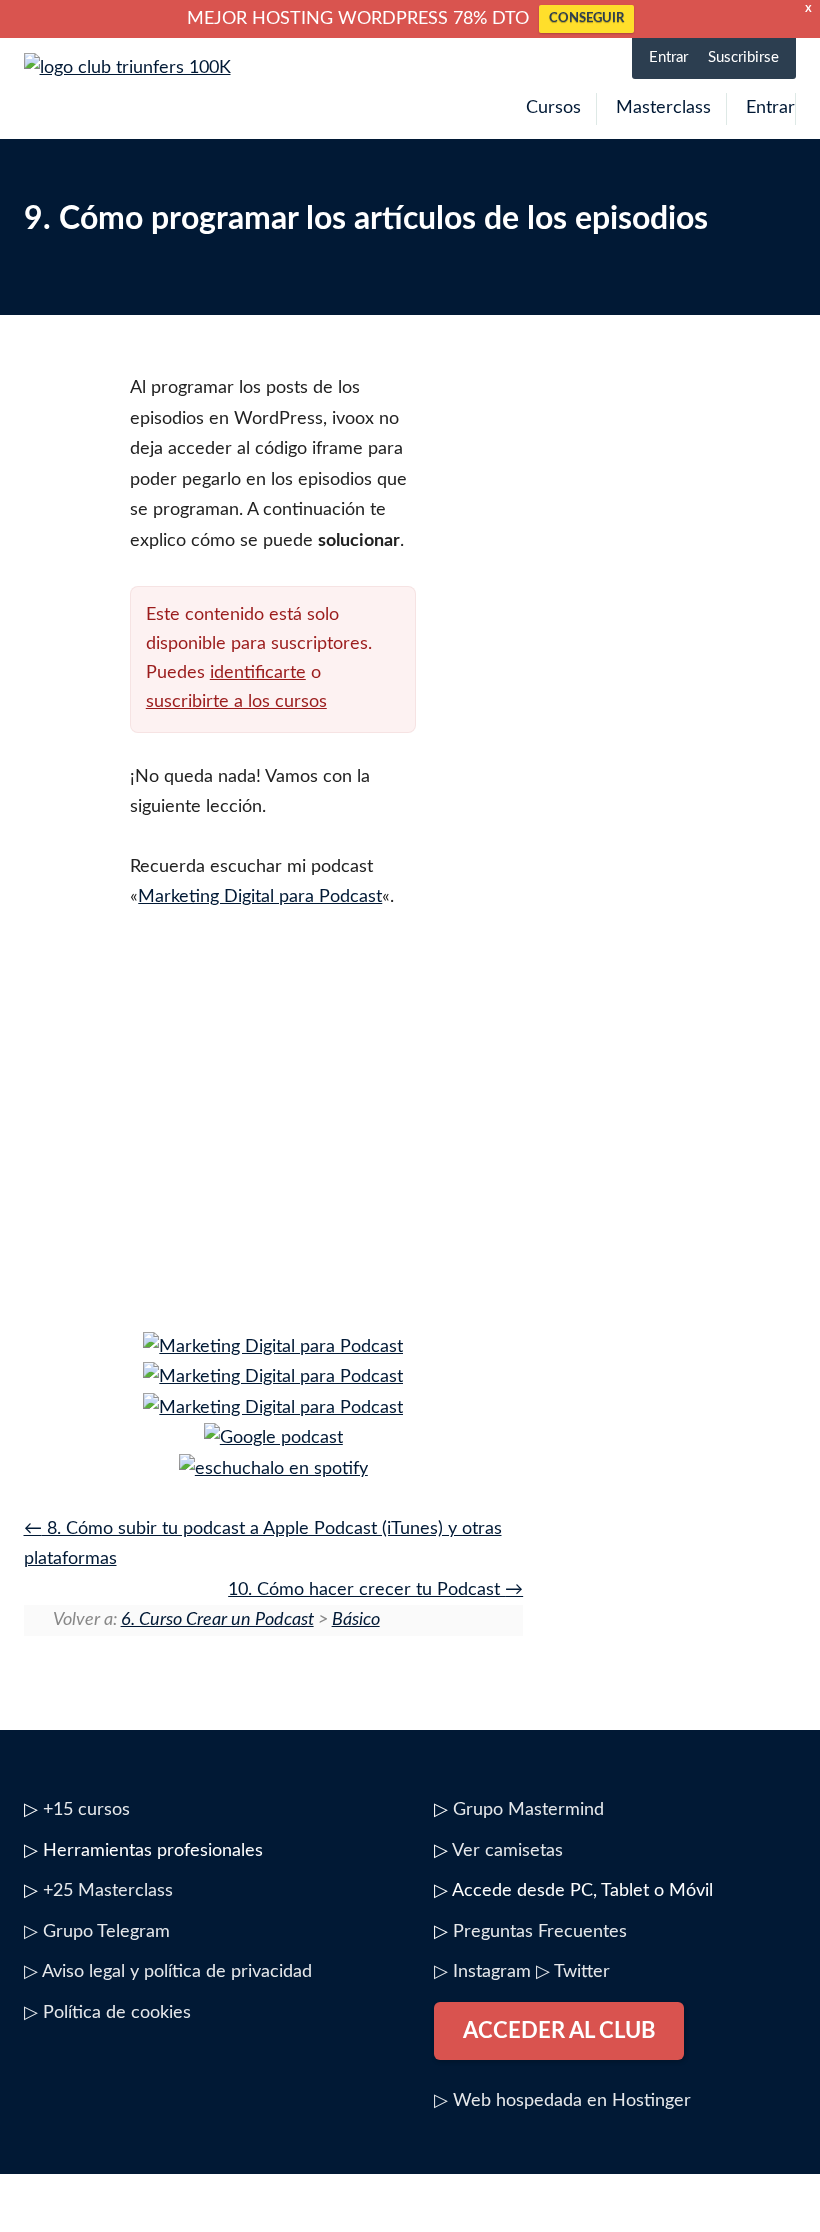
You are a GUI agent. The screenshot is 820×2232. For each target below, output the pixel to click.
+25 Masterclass (108, 1891)
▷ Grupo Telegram (97, 1932)
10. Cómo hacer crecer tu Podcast (366, 1590)
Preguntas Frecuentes (540, 1932)
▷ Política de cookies (107, 2013)
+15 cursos (86, 1810)
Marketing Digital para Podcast (260, 897)
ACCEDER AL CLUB (559, 2031)
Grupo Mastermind (528, 1810)
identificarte (258, 673)
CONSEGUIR (586, 18)
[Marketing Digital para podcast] (273, 1438)
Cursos (553, 108)
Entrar (668, 57)
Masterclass (663, 108)
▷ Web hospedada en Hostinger (562, 2101)
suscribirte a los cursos (236, 702)
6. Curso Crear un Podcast (217, 1620)
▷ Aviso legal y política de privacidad (168, 1972)
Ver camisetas (507, 1851)
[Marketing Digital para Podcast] (273, 1347)
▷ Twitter (573, 1972)
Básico (356, 1620)
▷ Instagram (482, 1972)
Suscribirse (743, 57)
